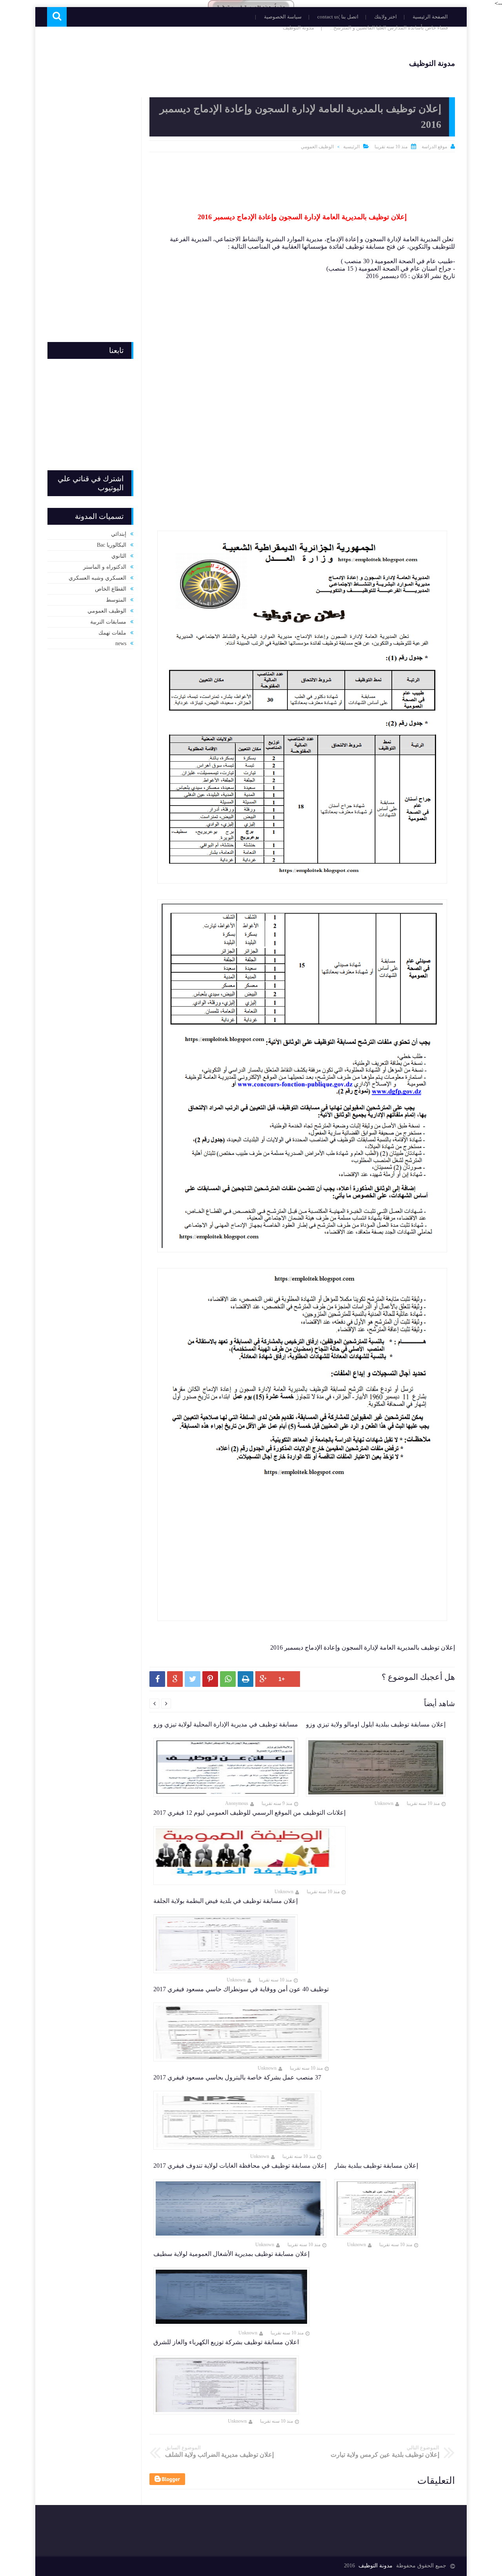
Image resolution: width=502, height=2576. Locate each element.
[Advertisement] (190, 62)
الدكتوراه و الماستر (105, 567)
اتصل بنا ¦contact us (338, 17)
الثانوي (119, 556)
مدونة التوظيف (298, 28)
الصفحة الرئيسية (430, 17)
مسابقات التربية (108, 622)
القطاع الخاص (111, 589)
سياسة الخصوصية (283, 17)
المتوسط (116, 600)
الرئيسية (351, 147)
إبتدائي (119, 534)
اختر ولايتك (386, 17)
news (121, 643)
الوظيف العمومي (317, 147)
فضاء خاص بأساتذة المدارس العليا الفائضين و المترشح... (389, 28)
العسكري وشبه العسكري (97, 578)
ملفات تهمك (112, 633)
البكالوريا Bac (112, 545)
